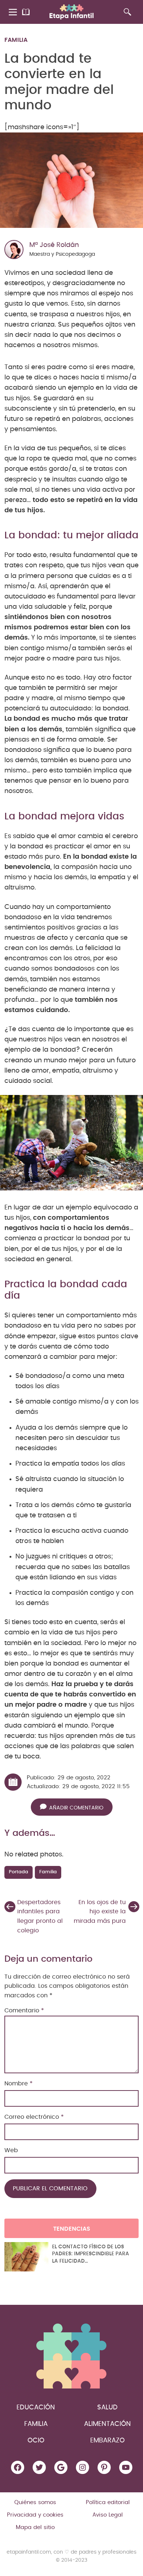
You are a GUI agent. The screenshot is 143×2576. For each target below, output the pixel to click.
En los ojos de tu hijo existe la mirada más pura (100, 1912)
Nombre (19, 2084)
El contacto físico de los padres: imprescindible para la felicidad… (91, 2254)
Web (11, 2150)
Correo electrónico (34, 2117)
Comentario (24, 2011)
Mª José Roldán (54, 245)
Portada (19, 1872)
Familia (16, 40)
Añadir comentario (76, 1808)
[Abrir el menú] (13, 12)
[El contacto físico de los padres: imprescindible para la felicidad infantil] (26, 2257)
